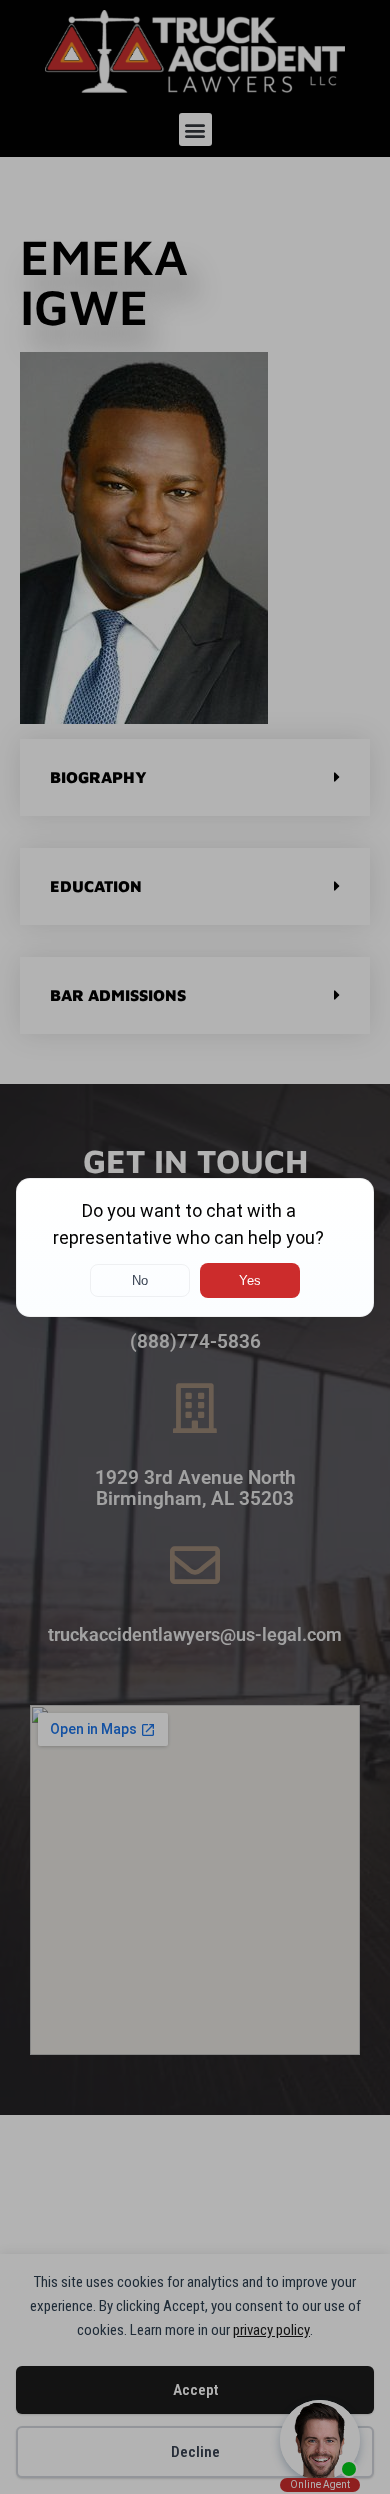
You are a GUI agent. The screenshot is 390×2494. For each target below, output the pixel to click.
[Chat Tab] (195, 1247)
